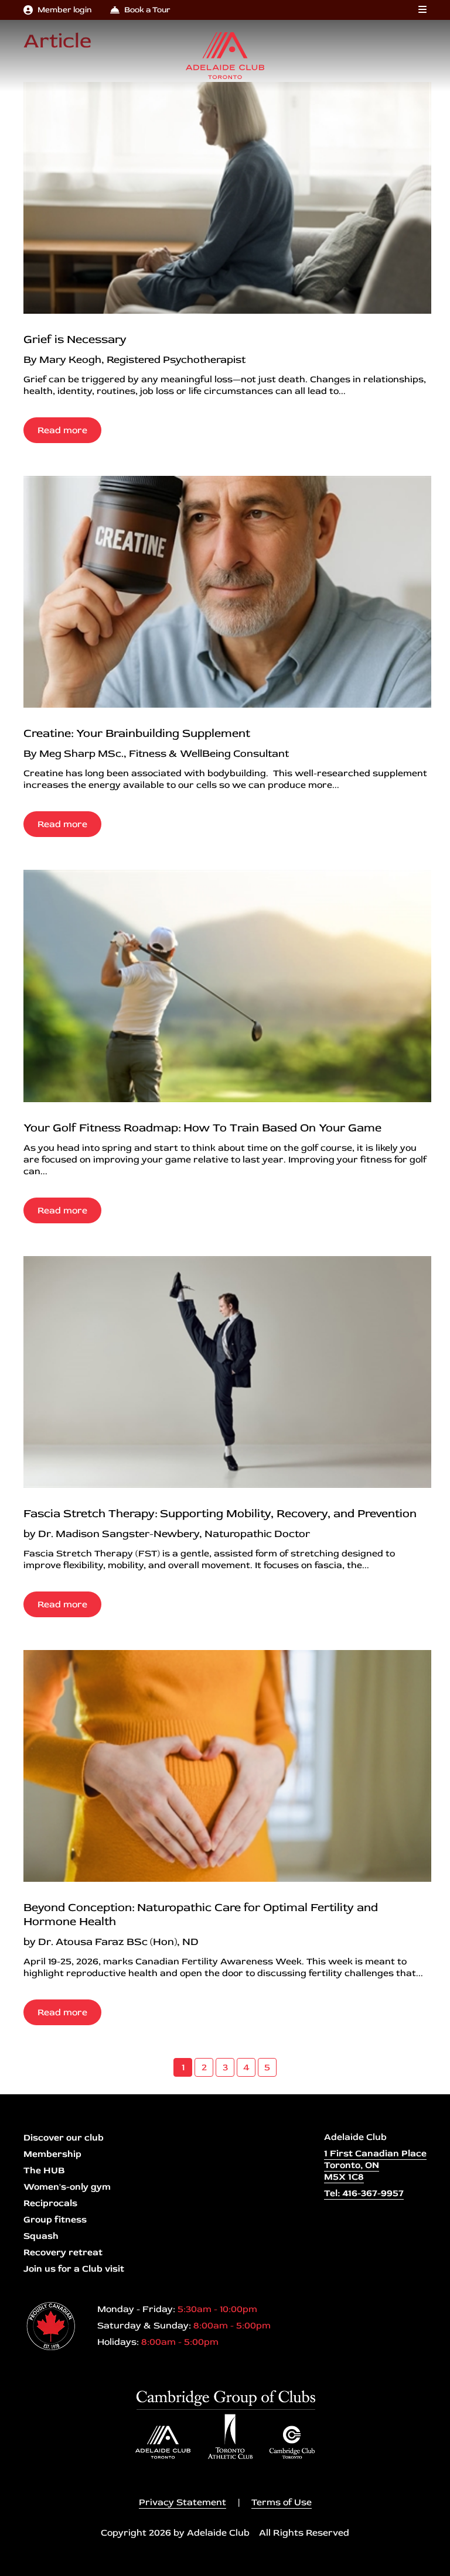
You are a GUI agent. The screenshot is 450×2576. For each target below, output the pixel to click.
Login (9, 2567)
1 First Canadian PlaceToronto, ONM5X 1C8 (375, 2165)
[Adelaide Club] (225, 56)
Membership (52, 2154)
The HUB (44, 2170)
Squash (41, 2236)
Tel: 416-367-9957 (364, 2193)
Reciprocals (50, 2203)
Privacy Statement (183, 2502)
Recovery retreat (63, 2252)
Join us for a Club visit (74, 2269)
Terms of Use (282, 2502)
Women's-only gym (67, 2187)
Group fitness (55, 2220)
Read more (62, 430)
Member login (64, 10)
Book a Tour (147, 10)
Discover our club (64, 2138)
